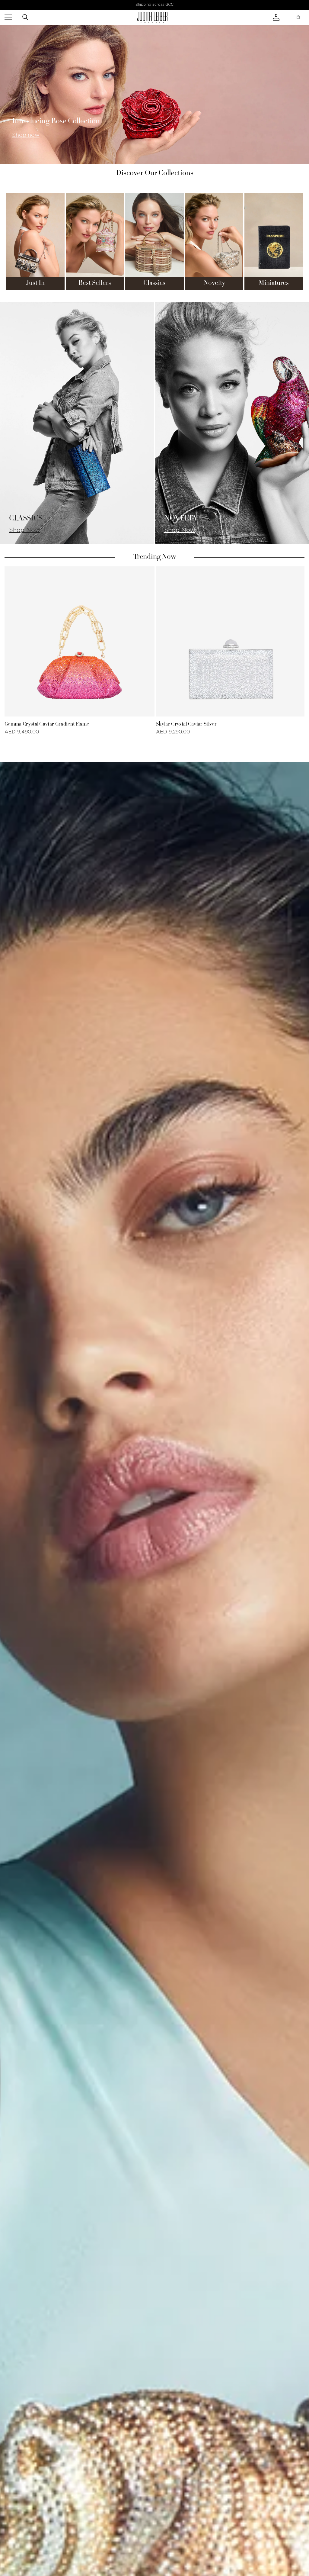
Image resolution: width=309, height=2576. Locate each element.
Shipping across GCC (154, 5)
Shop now (26, 135)
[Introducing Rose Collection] (154, 94)
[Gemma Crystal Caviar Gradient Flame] (80, 641)
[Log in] (282, 17)
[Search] (25, 17)
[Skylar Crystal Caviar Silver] (231, 641)
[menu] (8, 17)
